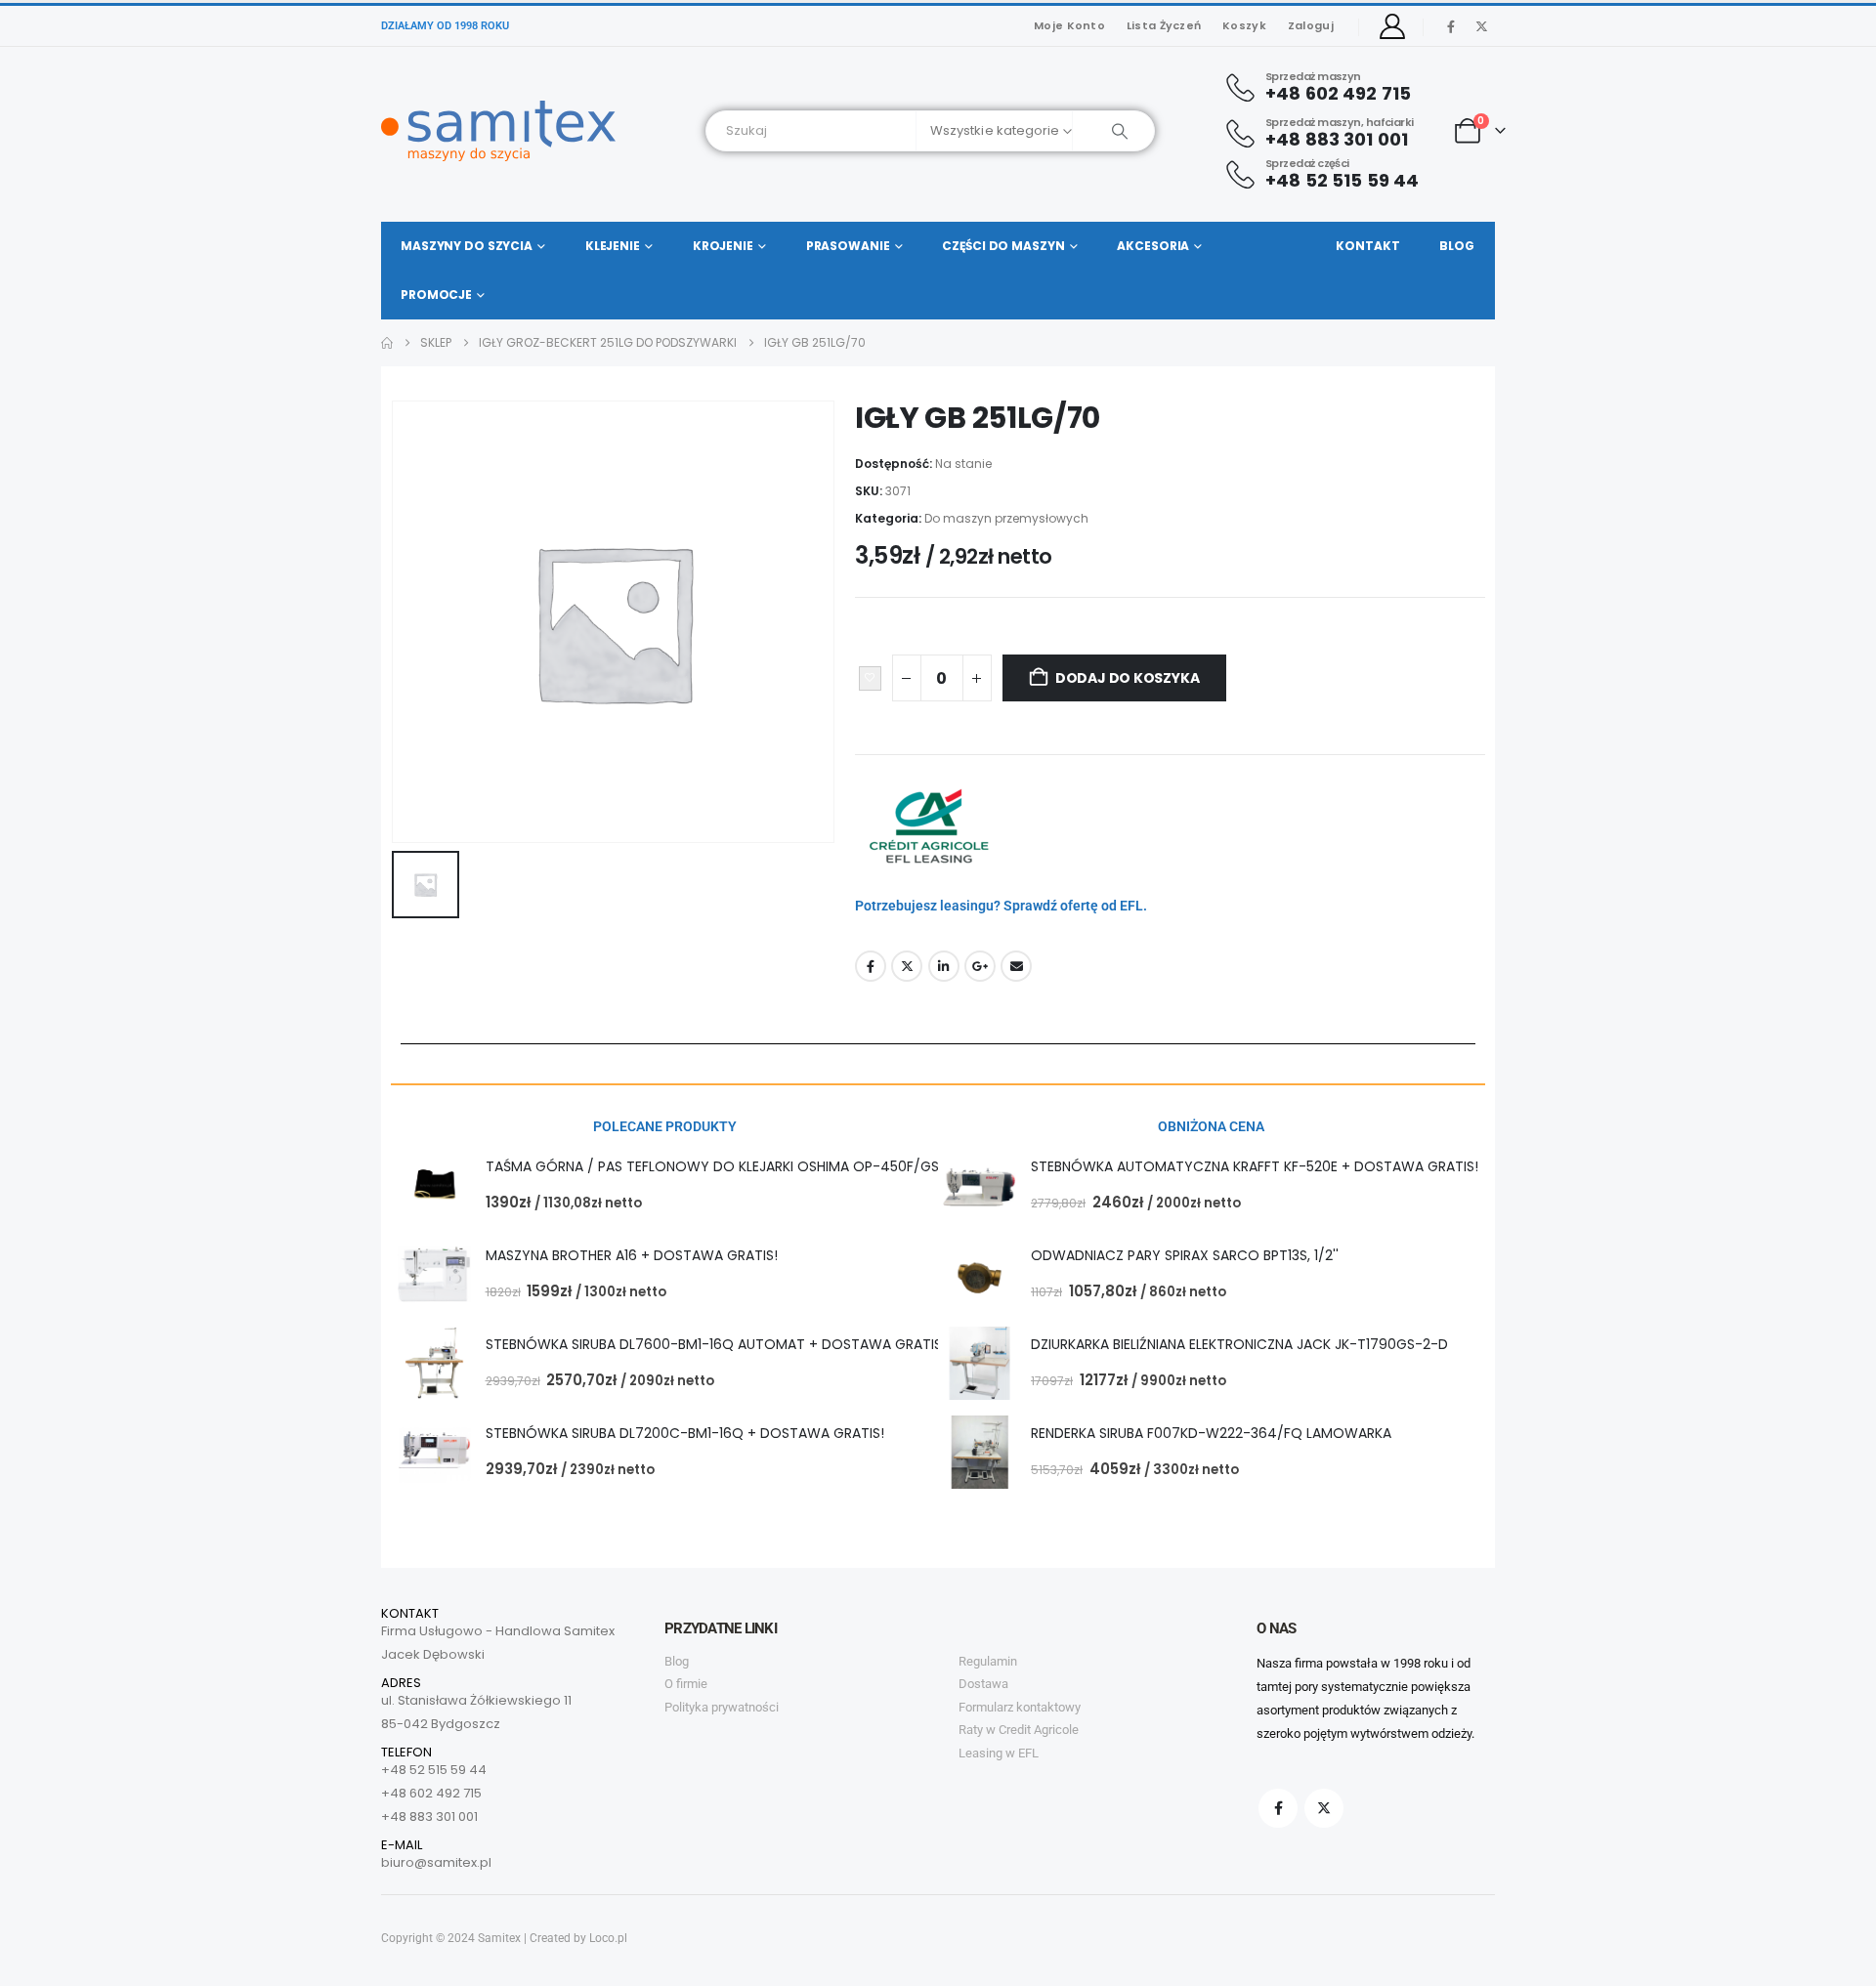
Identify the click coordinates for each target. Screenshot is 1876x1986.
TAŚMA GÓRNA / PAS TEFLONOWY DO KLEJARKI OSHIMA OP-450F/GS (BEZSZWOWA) (764, 1166)
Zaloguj (1311, 25)
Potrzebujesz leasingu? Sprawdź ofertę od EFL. (1001, 906)
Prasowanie (848, 246)
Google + (980, 966)
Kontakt (1367, 246)
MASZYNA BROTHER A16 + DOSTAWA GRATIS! (632, 1255)
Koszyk (1244, 25)
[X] (1481, 26)
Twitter (907, 966)
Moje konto (1069, 25)
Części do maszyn (1003, 246)
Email (1016, 966)
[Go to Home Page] (387, 343)
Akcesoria (1153, 246)
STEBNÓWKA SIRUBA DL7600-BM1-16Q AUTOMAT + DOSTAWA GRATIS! (716, 1344)
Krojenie (723, 246)
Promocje (436, 295)
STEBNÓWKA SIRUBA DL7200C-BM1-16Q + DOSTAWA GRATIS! (685, 1433)
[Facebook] (1451, 26)
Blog (1457, 246)
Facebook (871, 966)
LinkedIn (944, 966)
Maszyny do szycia (467, 246)
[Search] (1113, 131)
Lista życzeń (1164, 25)
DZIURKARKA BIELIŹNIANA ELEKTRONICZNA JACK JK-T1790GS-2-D (1239, 1344)
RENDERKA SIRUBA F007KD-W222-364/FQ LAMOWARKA (1211, 1433)
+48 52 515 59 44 (434, 1770)
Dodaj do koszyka (1128, 678)
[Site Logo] (498, 131)
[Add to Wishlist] (870, 679)
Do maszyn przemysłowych (1006, 518)
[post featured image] (434, 1185)
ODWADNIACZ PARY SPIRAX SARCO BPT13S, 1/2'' (1185, 1255)
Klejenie (613, 246)
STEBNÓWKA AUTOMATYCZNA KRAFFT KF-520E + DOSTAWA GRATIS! (1255, 1166)
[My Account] (1393, 26)
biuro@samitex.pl (436, 1862)
